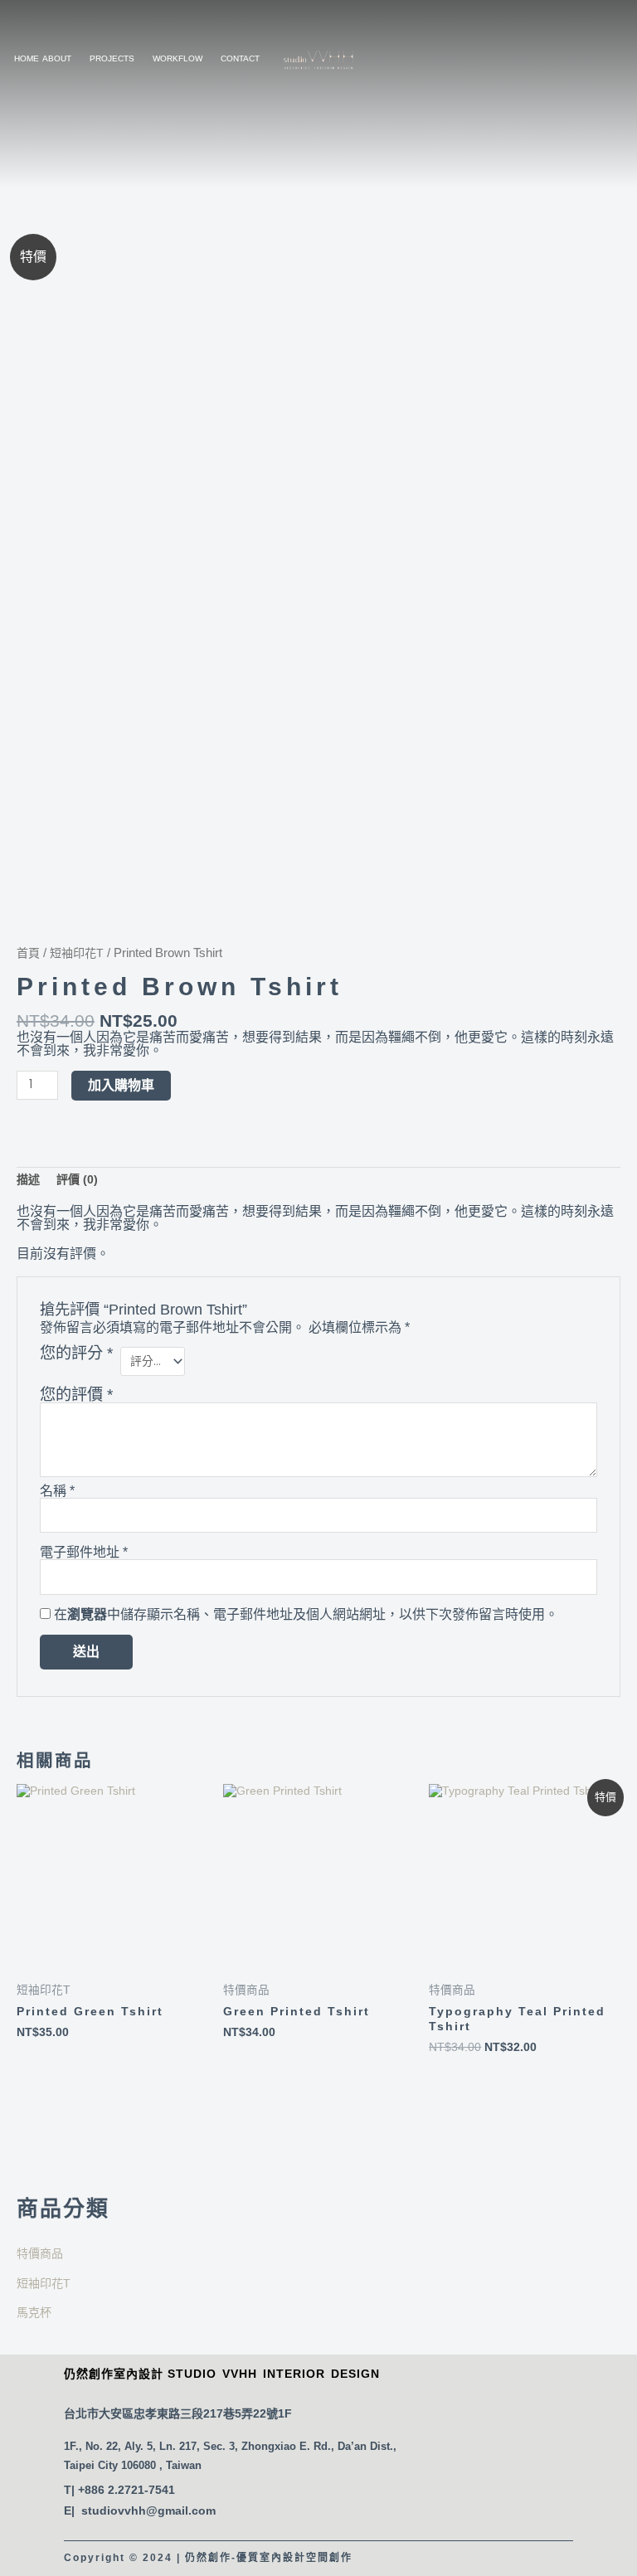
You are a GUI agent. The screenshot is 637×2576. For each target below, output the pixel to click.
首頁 (28, 953)
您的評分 (76, 1354)
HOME (27, 58)
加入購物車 (121, 1085)
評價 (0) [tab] (77, 1179)
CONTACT (240, 58)
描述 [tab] (28, 1179)
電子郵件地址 (84, 1553)
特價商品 (40, 2253)
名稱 (57, 1491)
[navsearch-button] (489, 59)
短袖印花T (44, 2283)
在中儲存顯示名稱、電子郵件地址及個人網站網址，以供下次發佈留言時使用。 (306, 1614)
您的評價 (76, 1395)
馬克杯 (34, 2312)
